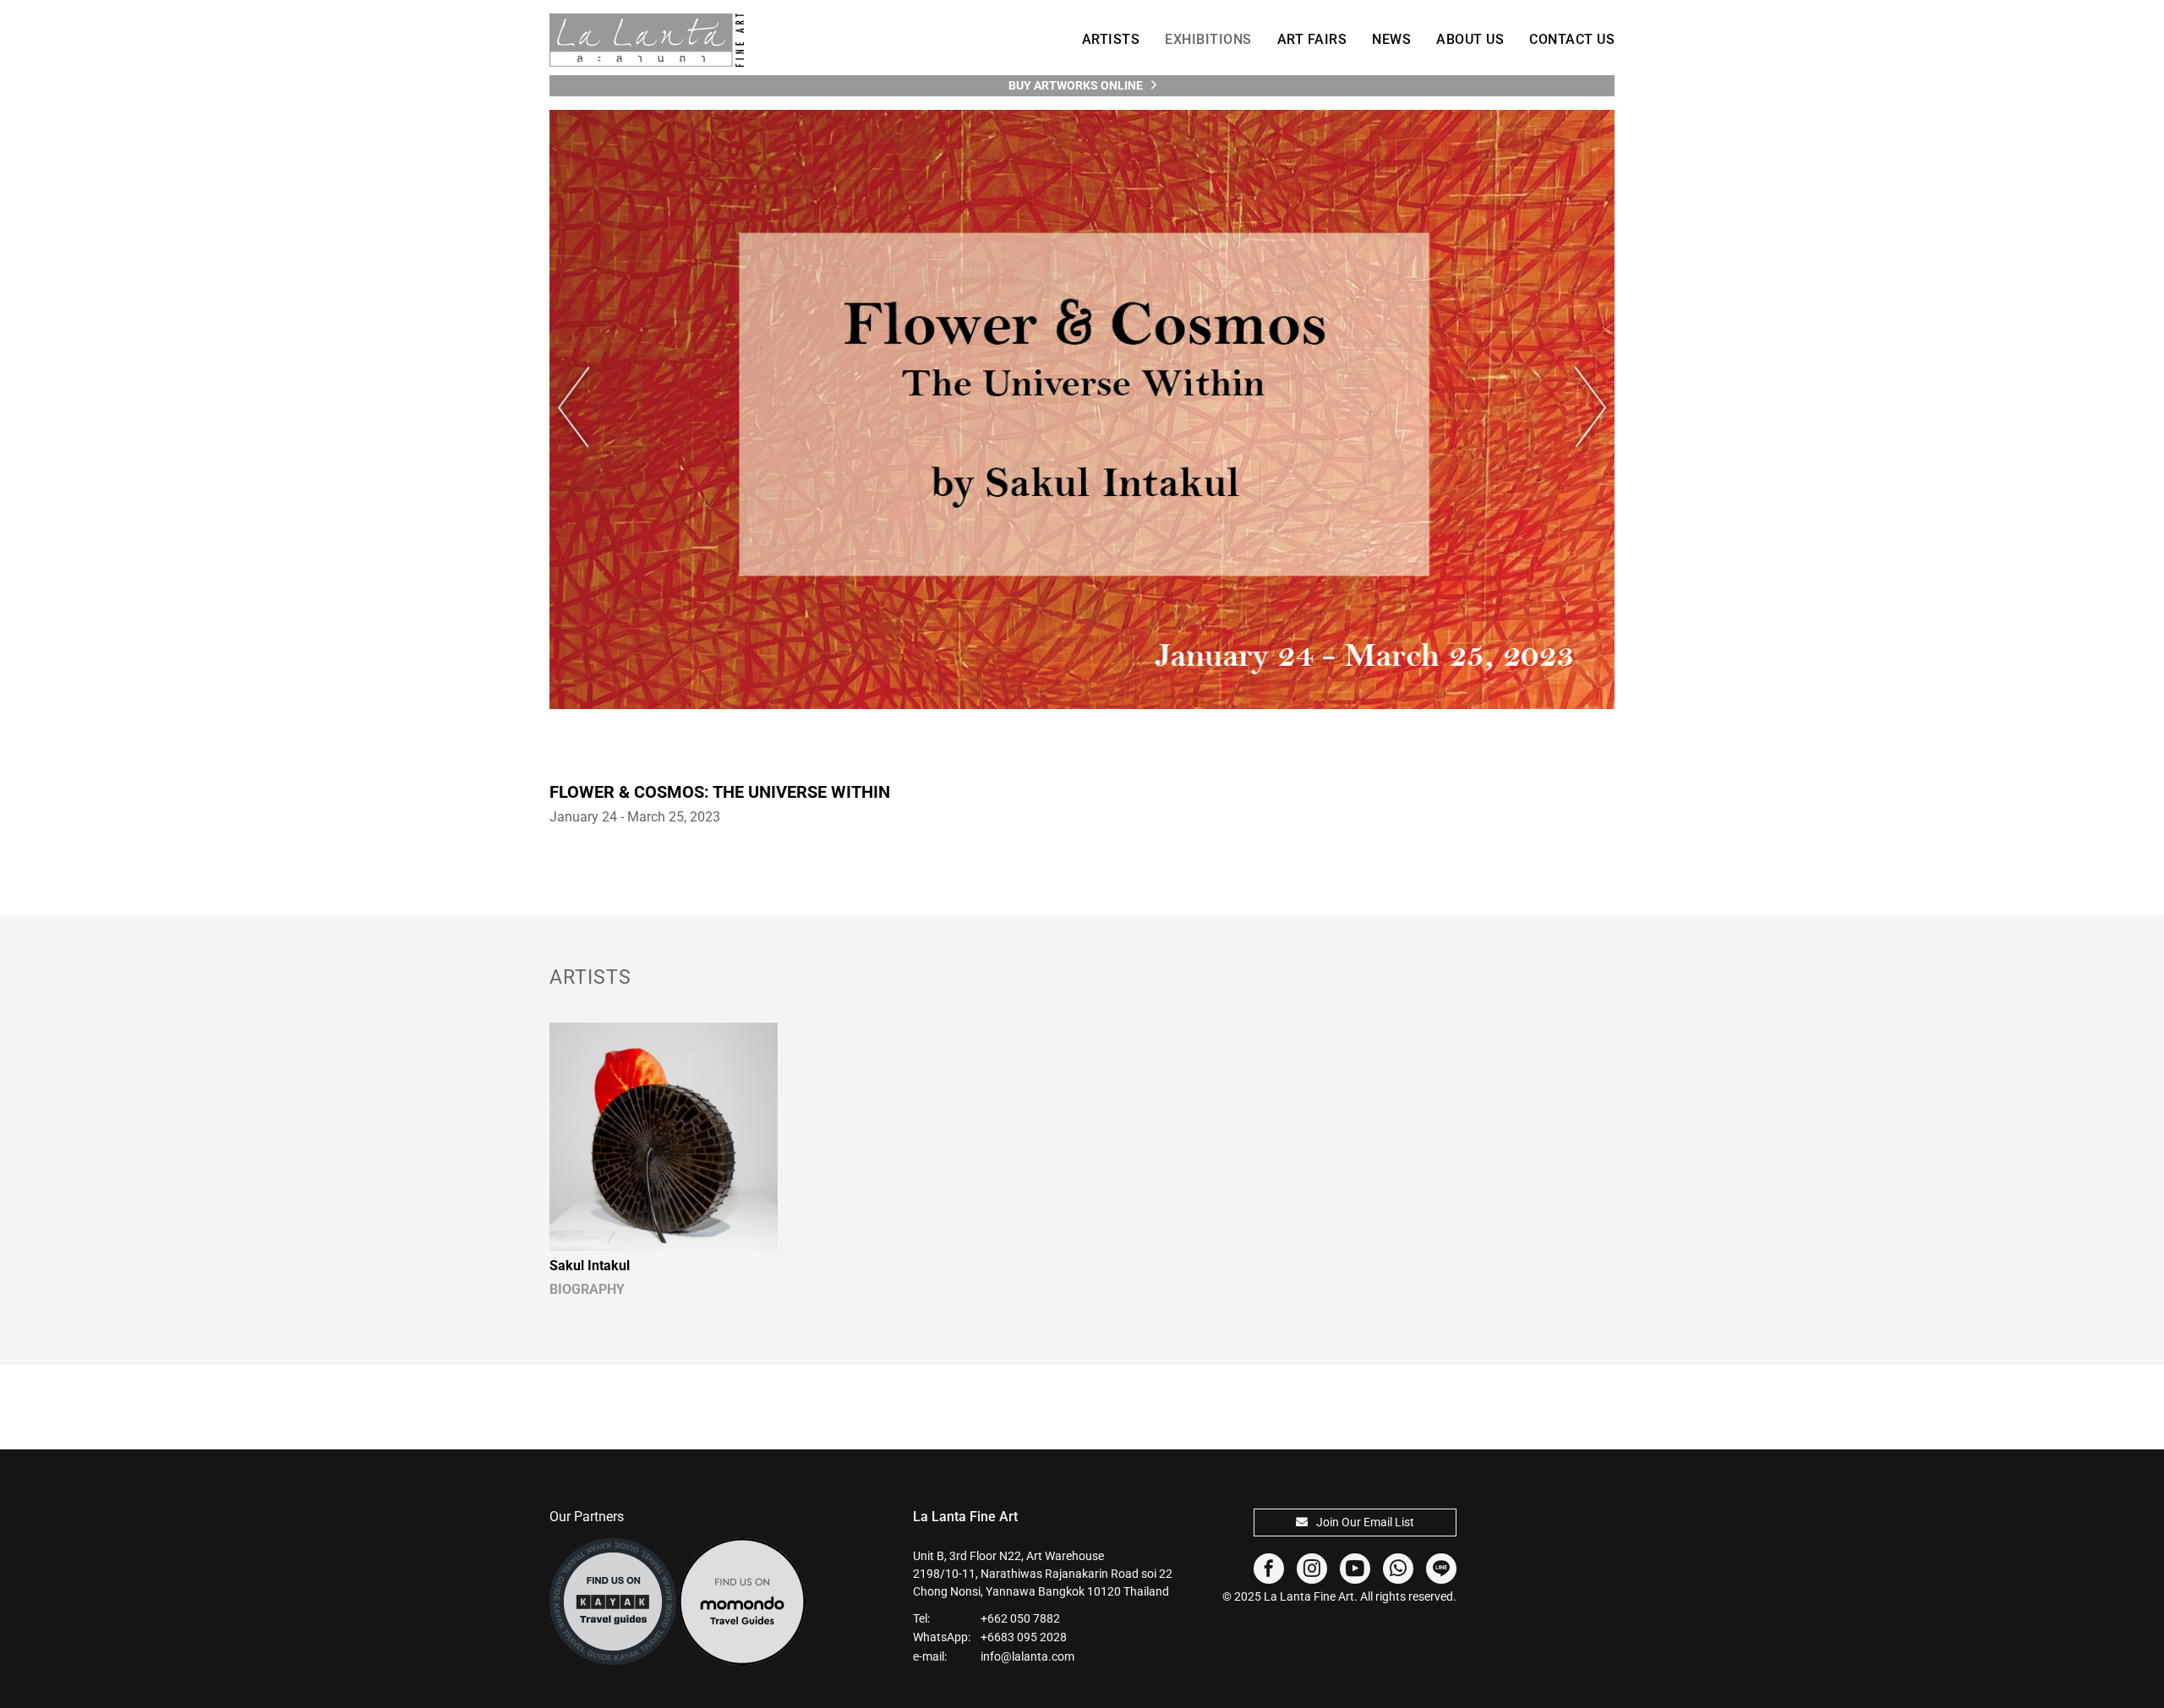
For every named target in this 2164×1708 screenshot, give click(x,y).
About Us (1470, 39)
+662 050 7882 (1020, 1618)
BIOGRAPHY (587, 1289)
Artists (1111, 39)
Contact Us (1572, 39)
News (1391, 39)
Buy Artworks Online (1076, 85)
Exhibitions (1208, 39)
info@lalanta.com (1027, 1656)
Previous (583, 408)
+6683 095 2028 (1024, 1637)
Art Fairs (1312, 39)
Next (1581, 408)
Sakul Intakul (590, 1266)
